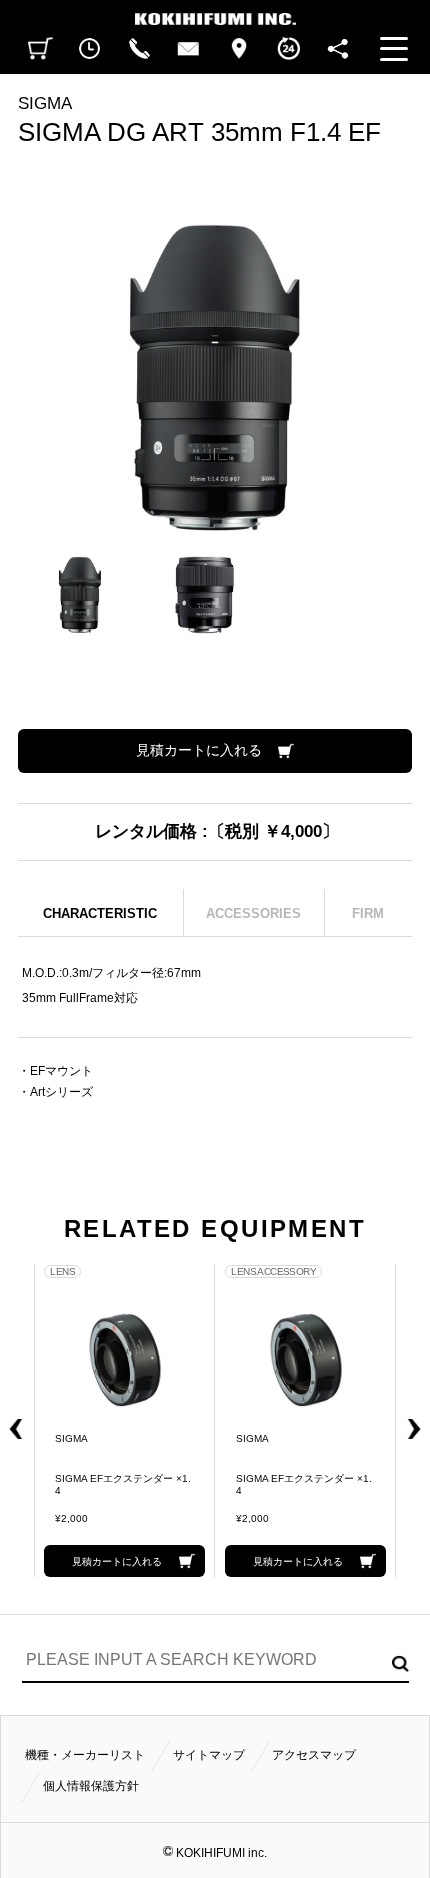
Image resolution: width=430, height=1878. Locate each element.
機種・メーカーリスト (85, 1755)
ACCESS (239, 49)
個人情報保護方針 (91, 1786)
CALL (139, 49)
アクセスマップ (314, 1755)
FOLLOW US (338, 49)
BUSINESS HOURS (288, 49)
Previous (12, 1421)
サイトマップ (209, 1755)
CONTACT (189, 49)
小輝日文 (215, 12)
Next (418, 1421)
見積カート (41, 49)
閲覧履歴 (90, 49)
